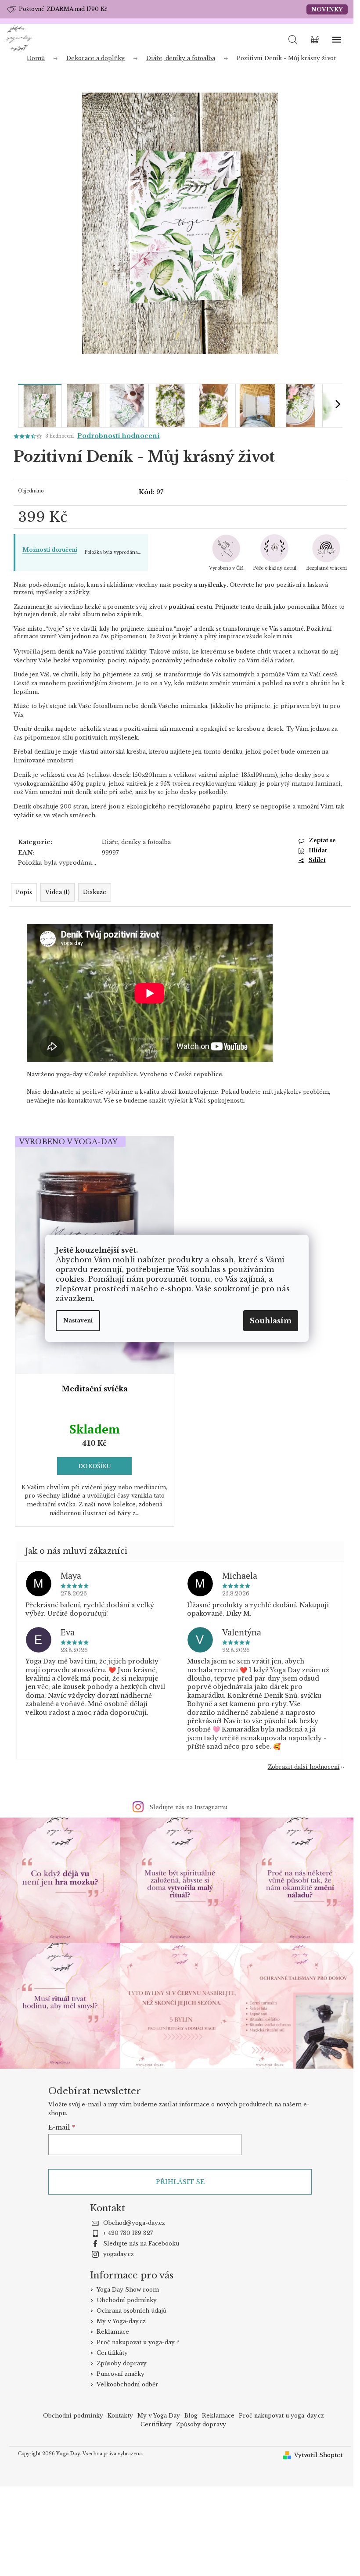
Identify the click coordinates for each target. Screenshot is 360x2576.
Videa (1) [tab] (58, 892)
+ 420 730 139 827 (128, 2233)
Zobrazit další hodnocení (304, 1767)
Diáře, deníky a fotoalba (136, 842)
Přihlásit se (180, 2182)
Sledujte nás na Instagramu (188, 1807)
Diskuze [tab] (95, 892)
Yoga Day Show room (128, 2290)
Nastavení (78, 1320)
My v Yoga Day (159, 2416)
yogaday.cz (119, 2254)
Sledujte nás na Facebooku (141, 2244)
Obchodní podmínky (127, 2300)
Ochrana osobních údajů (131, 2311)
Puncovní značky (121, 2374)
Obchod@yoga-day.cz (134, 2223)
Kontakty (120, 2416)
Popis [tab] (24, 892)
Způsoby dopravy (122, 2363)
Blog (191, 2416)
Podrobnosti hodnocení (119, 436)
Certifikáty (112, 2353)
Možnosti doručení (50, 550)
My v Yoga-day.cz (121, 2321)
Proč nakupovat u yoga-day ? (138, 2342)
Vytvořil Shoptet (318, 2455)
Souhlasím (271, 1321)
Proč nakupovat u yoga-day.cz (281, 2416)
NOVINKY (327, 9)
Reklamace (113, 2332)
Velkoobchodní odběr (128, 2384)
